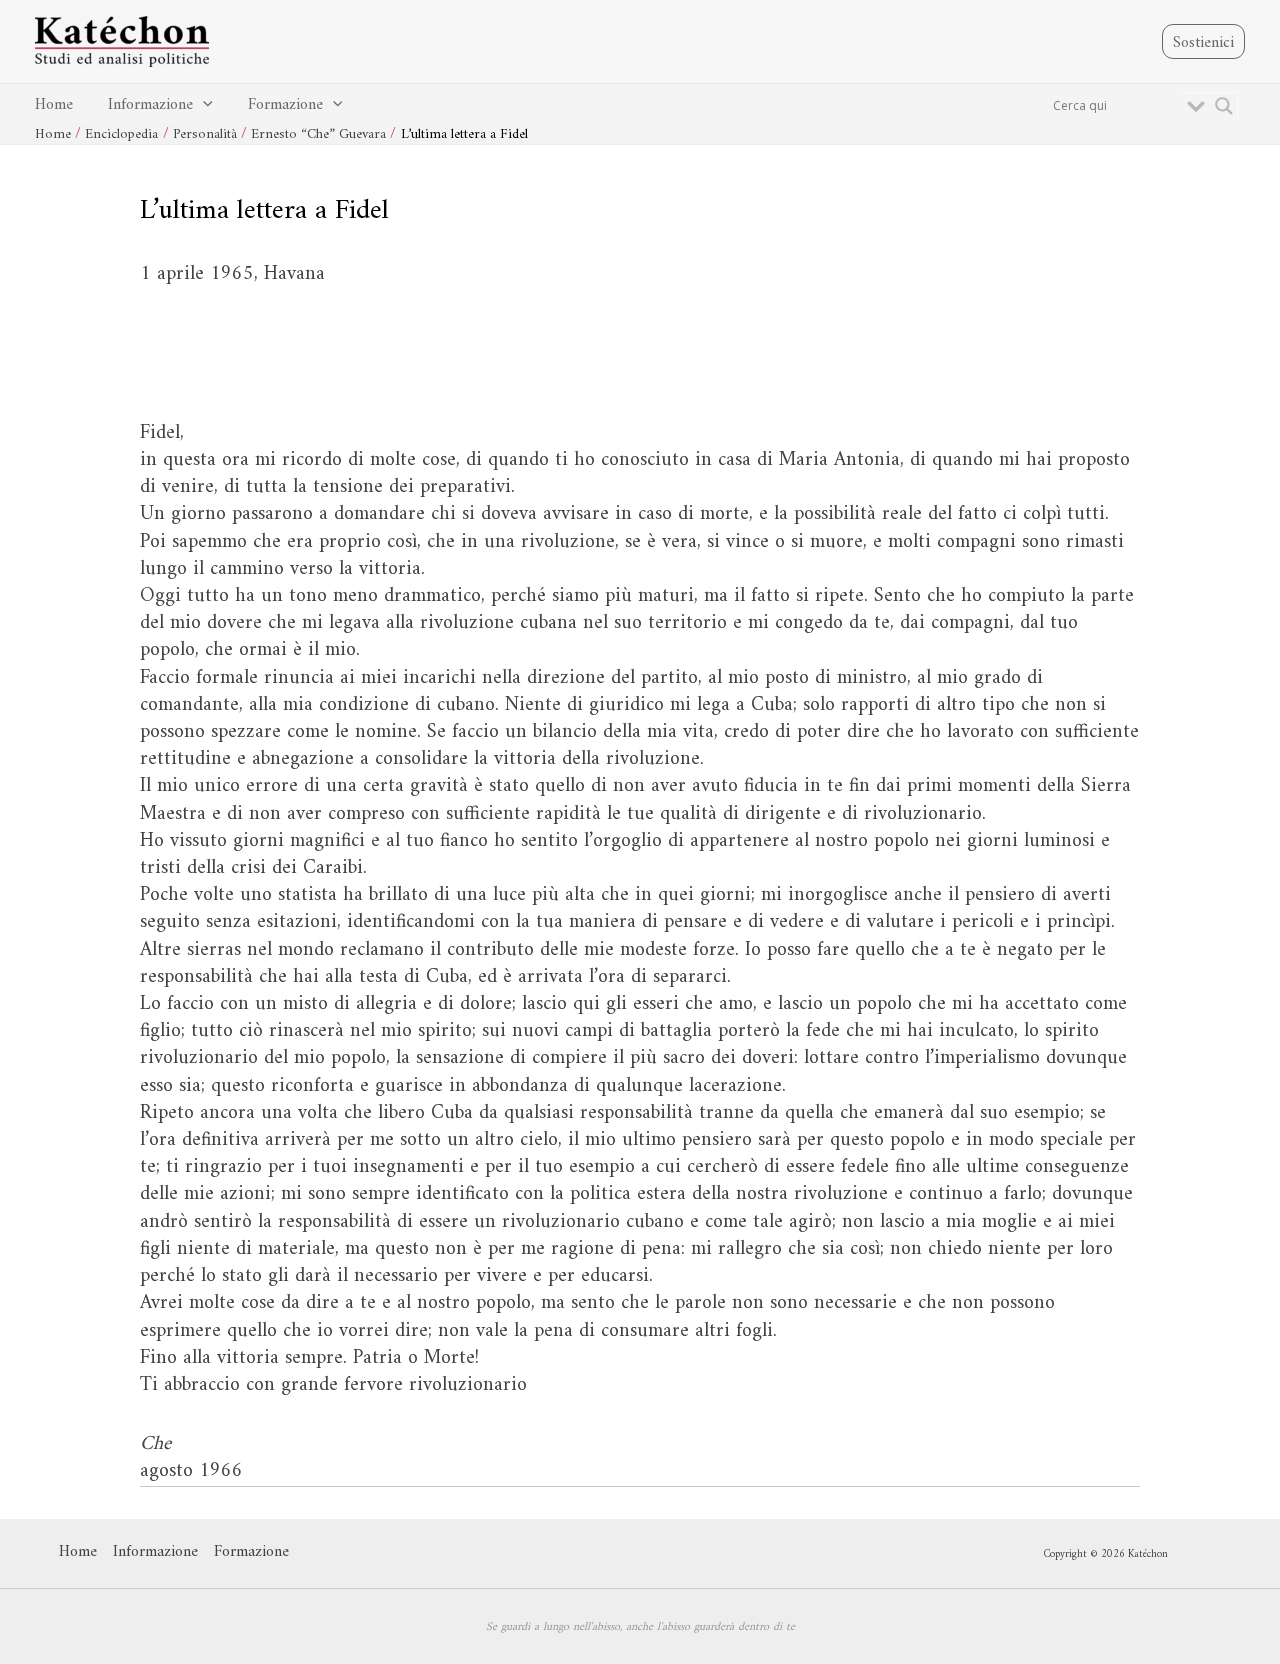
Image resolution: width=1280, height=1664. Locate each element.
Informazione (150, 105)
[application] (203, 105)
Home (54, 105)
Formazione (285, 105)
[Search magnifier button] (1224, 106)
